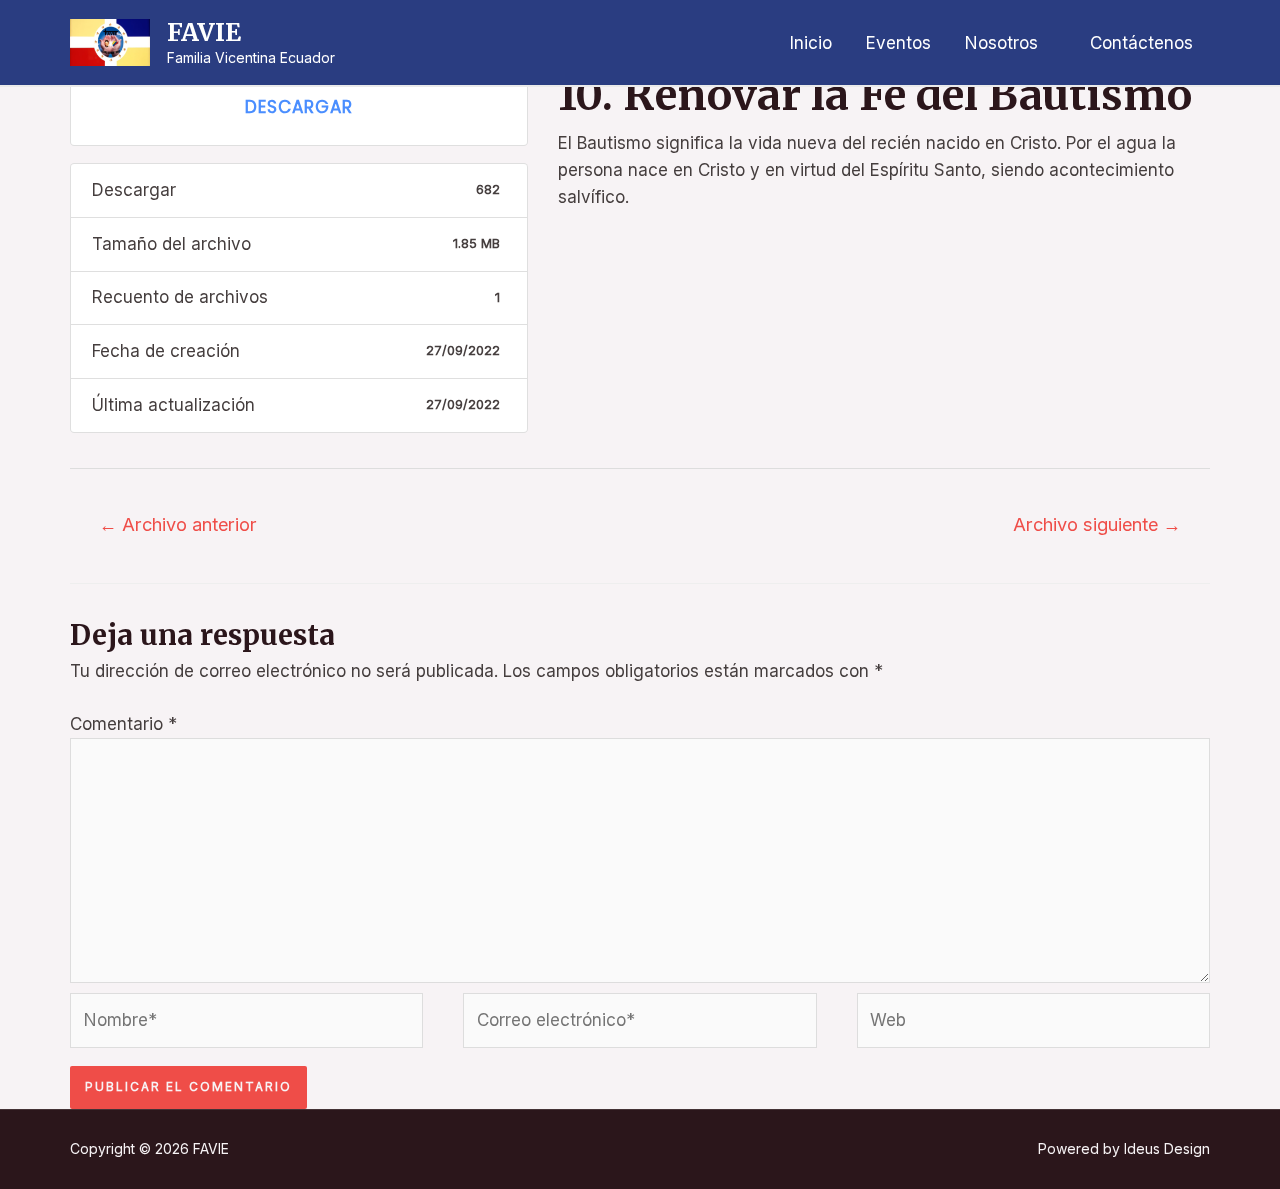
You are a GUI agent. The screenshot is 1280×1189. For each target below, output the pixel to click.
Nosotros (1001, 43)
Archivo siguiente (1097, 524)
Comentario (123, 724)
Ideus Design (1167, 1148)
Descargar (299, 107)
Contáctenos (1141, 43)
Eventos (898, 43)
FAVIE (204, 32)
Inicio (811, 43)
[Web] (1033, 1024)
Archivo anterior (178, 524)
